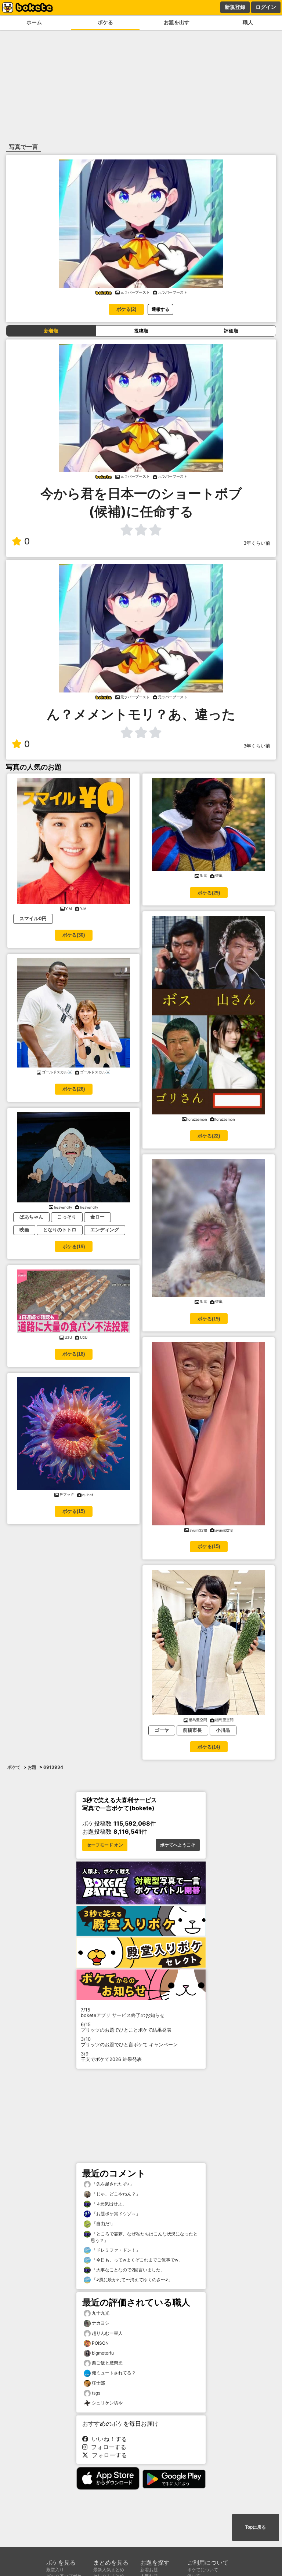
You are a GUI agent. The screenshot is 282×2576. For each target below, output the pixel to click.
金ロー (97, 1217)
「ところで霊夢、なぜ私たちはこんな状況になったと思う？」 (144, 2237)
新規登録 (235, 7)
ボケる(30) (74, 935)
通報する (160, 309)
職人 (248, 22)
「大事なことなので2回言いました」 (128, 2270)
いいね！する (108, 2439)
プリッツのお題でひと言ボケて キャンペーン (129, 2042)
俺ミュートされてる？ (114, 2373)
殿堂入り (55, 2570)
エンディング (105, 1230)
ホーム (34, 22)
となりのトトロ (60, 1230)
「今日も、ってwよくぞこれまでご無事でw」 (137, 2260)
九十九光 (101, 2313)
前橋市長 (192, 1730)
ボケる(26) (74, 1089)
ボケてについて (203, 2570)
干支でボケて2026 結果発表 (111, 2057)
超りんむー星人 (107, 2333)
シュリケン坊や (107, 2403)
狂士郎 (98, 2383)
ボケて (14, 1767)
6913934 (53, 1767)
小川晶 (223, 1730)
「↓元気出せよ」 (109, 2204)
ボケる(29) (209, 893)
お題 (32, 1767)
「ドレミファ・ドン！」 (115, 2250)
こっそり (67, 1217)
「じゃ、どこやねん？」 (115, 2194)
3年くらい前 (257, 543)
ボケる (105, 22)
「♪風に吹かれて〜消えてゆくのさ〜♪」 (132, 2280)
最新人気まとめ (109, 2570)
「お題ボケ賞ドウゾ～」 (115, 2214)
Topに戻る (256, 2527)
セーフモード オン (105, 1845)
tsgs (96, 2393)
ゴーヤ (162, 1730)
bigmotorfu (103, 2353)
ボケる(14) (209, 1747)
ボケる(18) (74, 1354)
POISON (100, 2343)
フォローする (107, 2447)
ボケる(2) (126, 309)
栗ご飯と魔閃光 (107, 2363)
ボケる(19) (74, 1247)
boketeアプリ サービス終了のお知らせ (123, 2013)
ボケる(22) (209, 1136)
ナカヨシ (101, 2323)
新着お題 (149, 2570)
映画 (24, 1230)
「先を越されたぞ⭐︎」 (112, 2184)
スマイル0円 (33, 918)
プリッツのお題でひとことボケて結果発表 (126, 2027)
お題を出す (177, 22)
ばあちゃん (31, 1217)
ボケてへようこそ (178, 1845)
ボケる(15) (74, 1511)
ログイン (266, 7)
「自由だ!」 (103, 2224)
